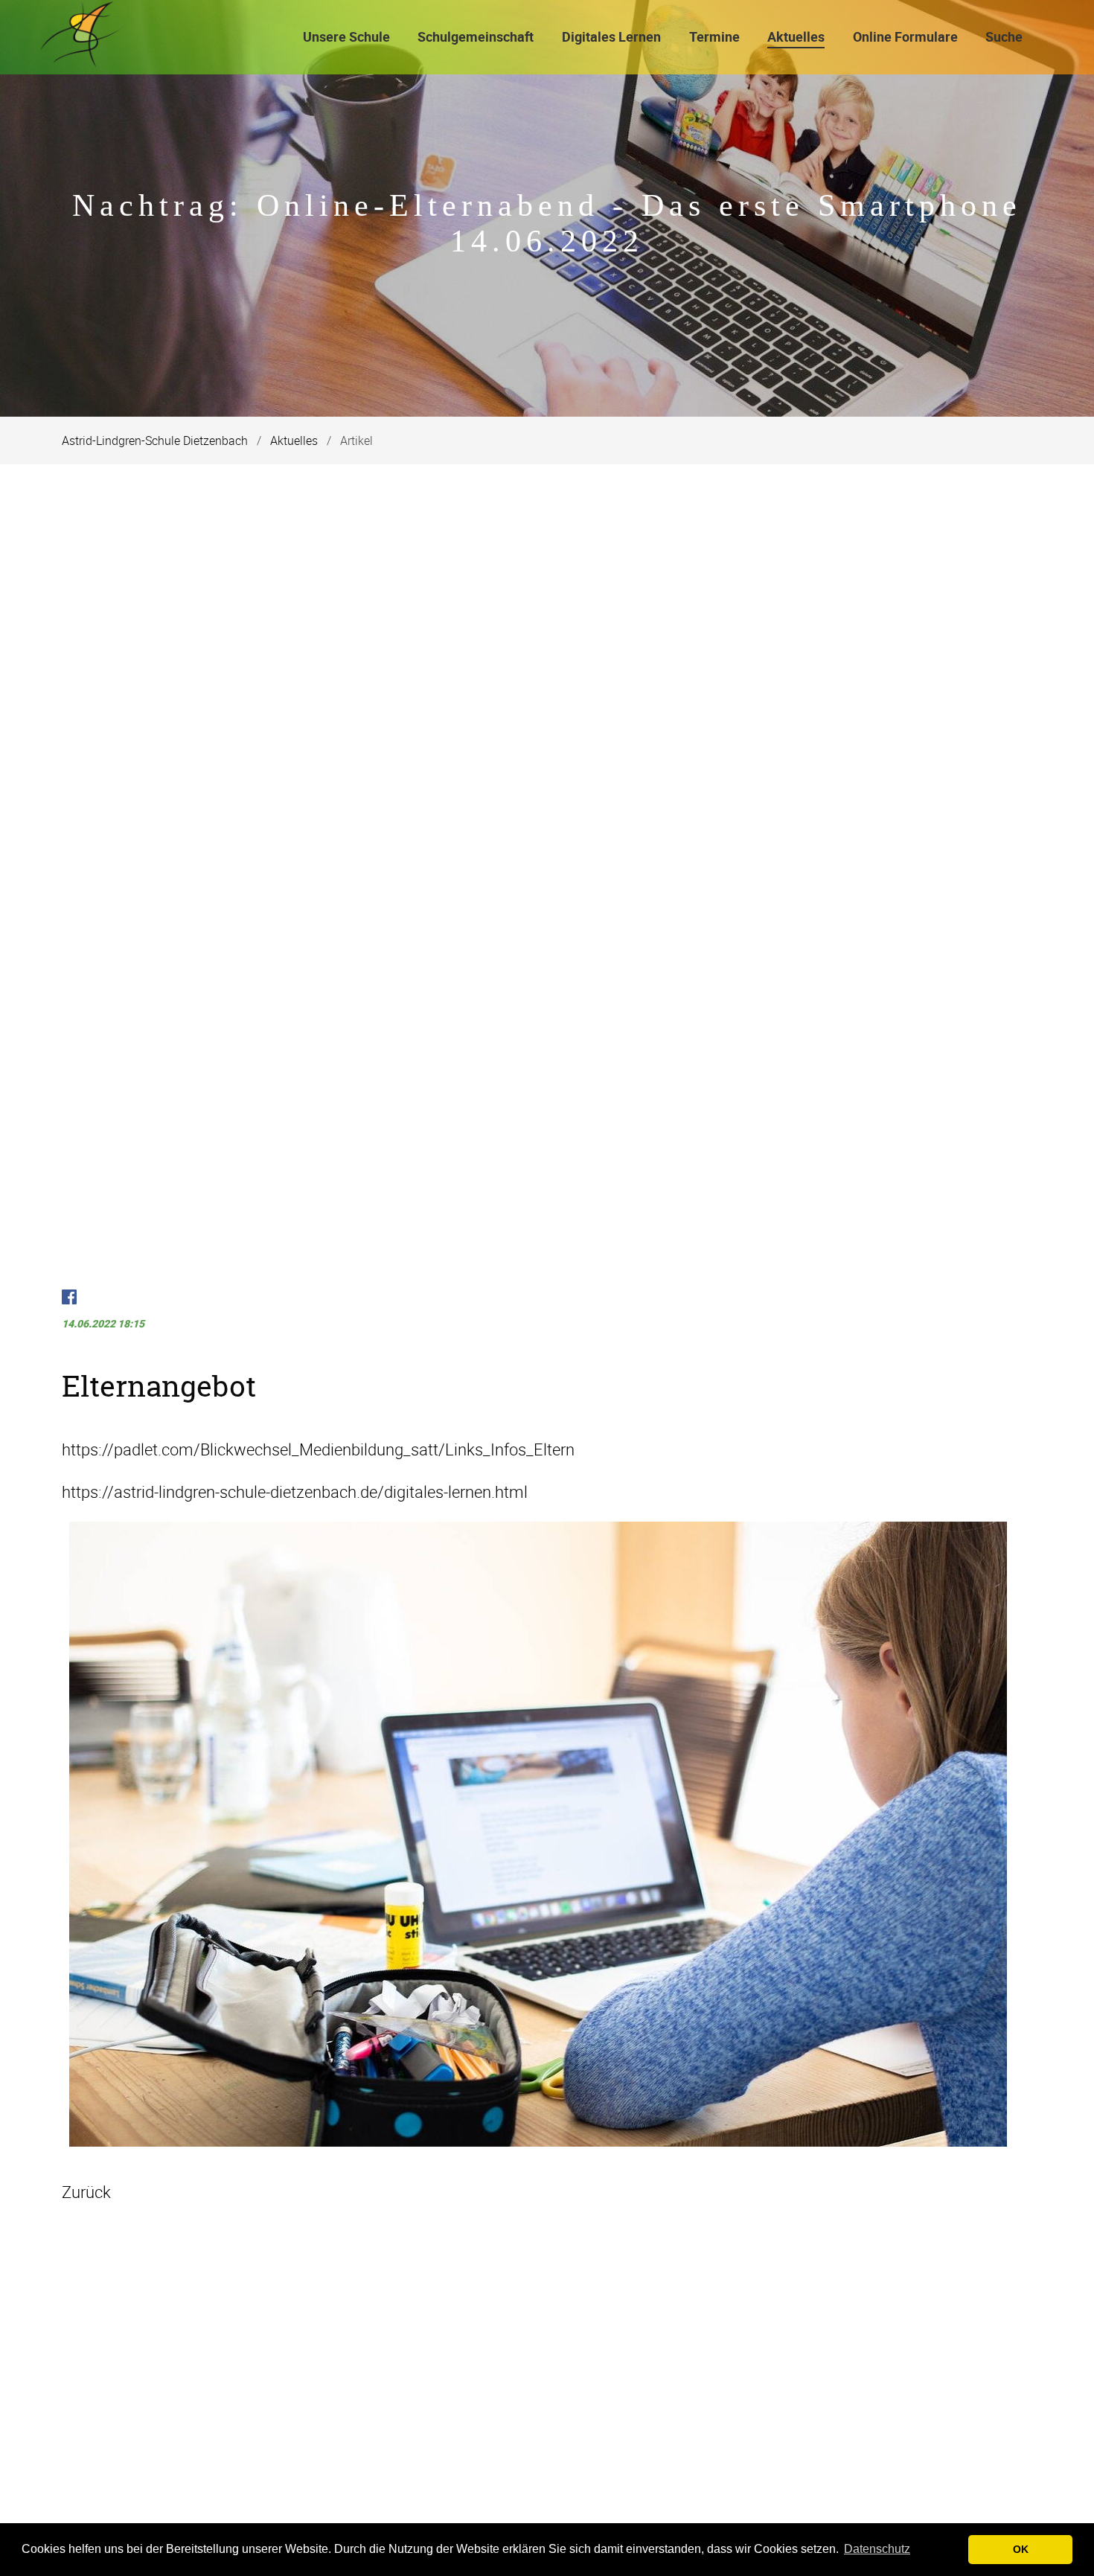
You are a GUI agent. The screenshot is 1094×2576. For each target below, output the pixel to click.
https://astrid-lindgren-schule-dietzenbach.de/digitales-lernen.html (295, 1492)
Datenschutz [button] (877, 2549)
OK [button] (1021, 2549)
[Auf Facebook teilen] (69, 1299)
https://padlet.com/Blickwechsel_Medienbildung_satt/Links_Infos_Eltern (318, 1449)
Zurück (86, 2192)
